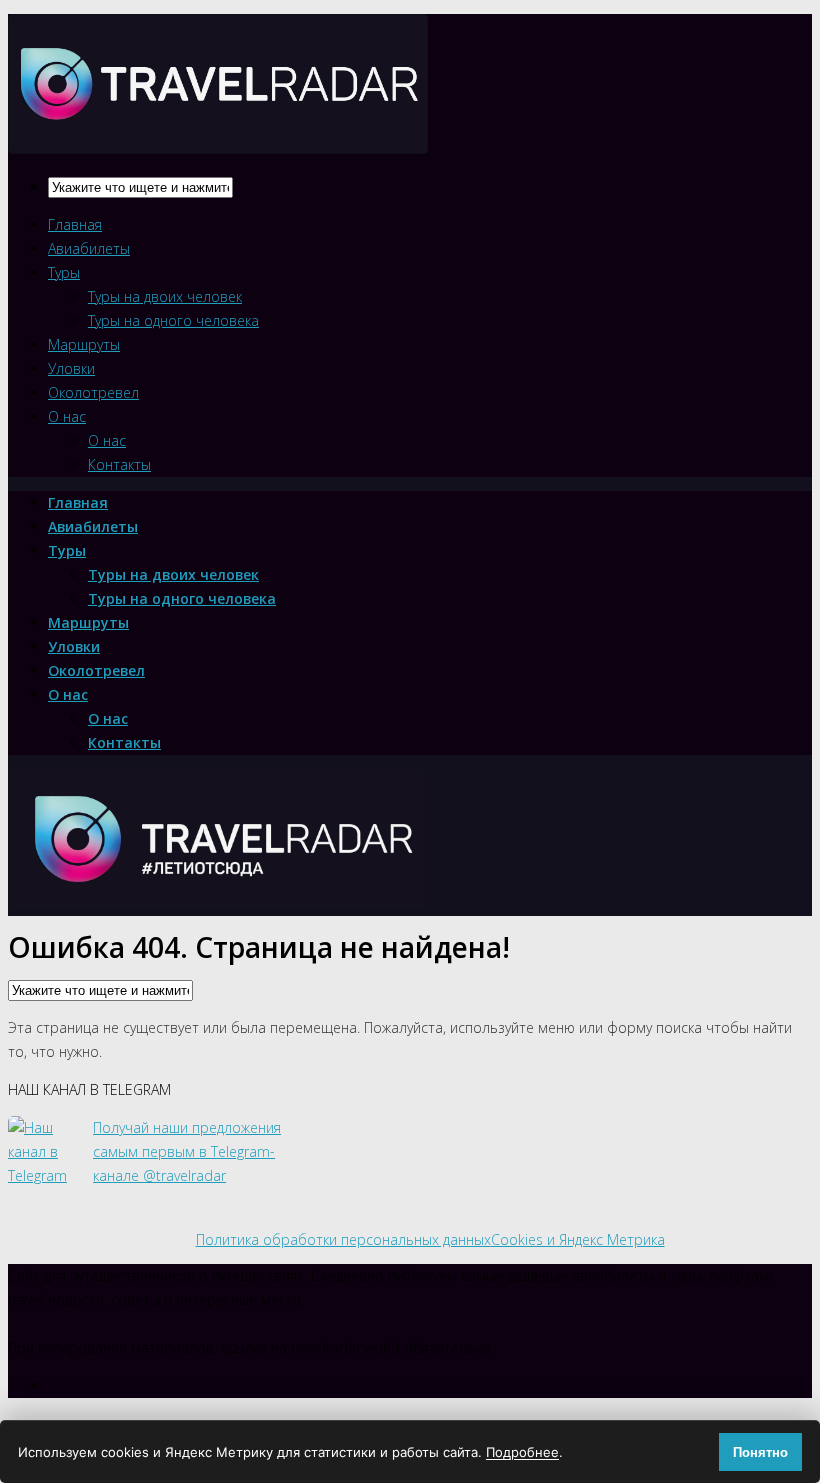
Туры (64, 272)
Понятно (760, 1452)
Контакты (119, 464)
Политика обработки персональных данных (343, 1239)
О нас (67, 416)
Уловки (71, 368)
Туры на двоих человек (165, 296)
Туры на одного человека (173, 320)
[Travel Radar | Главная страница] (218, 136)
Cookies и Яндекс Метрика (578, 1239)
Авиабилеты (89, 248)
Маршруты (84, 344)
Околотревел (93, 392)
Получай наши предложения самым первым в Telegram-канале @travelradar (187, 1151)
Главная (75, 224)
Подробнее (522, 1452)
